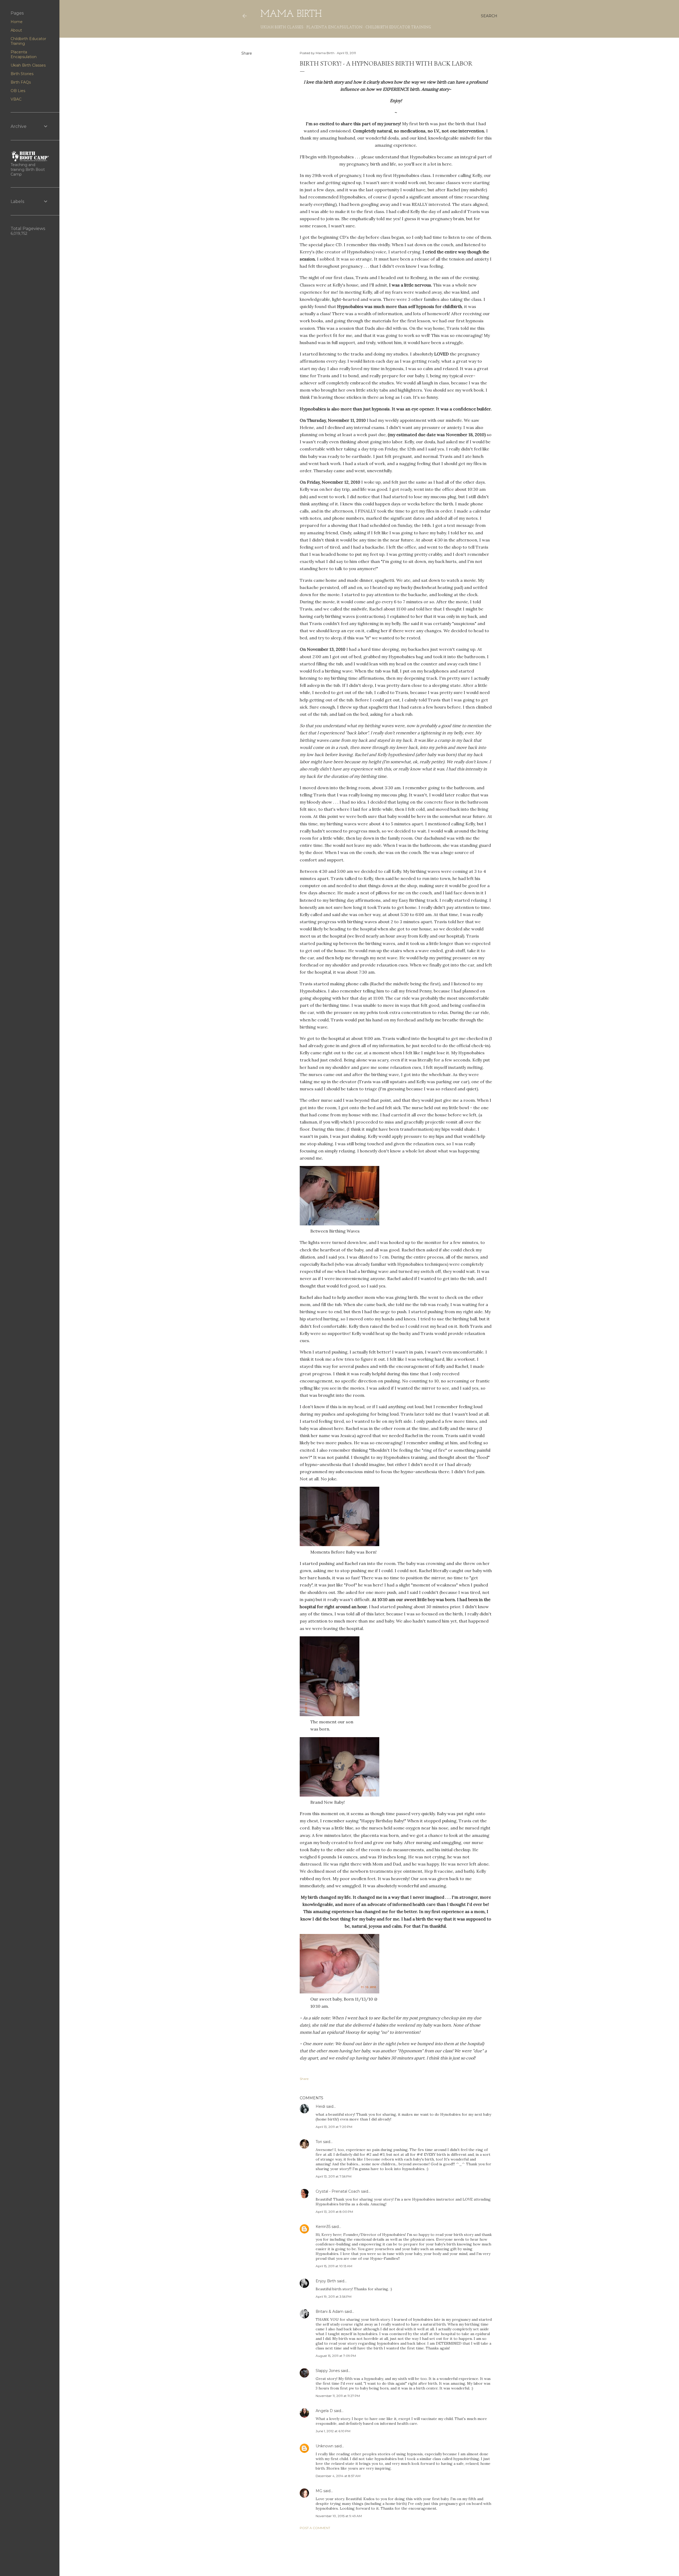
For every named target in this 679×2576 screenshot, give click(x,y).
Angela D (324, 2411)
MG (319, 2491)
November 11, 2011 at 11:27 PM (338, 2396)
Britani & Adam (330, 2312)
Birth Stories (22, 74)
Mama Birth (291, 14)
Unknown (325, 2446)
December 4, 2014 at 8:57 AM (338, 2476)
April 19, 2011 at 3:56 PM (334, 2297)
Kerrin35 (323, 2227)
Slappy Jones (328, 2371)
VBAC (16, 99)
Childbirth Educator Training (398, 27)
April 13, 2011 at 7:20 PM (334, 2127)
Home (17, 22)
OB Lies (18, 91)
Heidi (320, 2106)
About (16, 30)
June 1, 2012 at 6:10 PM (333, 2431)
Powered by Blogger (373, 2559)
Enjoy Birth (326, 2281)
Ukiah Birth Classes (282, 27)
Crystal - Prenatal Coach (338, 2191)
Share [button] (247, 53)
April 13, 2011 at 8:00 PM (334, 2212)
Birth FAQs (21, 82)
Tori (319, 2142)
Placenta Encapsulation (334, 27)
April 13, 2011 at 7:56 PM (334, 2176)
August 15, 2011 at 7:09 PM (336, 2356)
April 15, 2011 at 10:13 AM (334, 2266)
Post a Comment (315, 2528)
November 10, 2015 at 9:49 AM (339, 2516)
